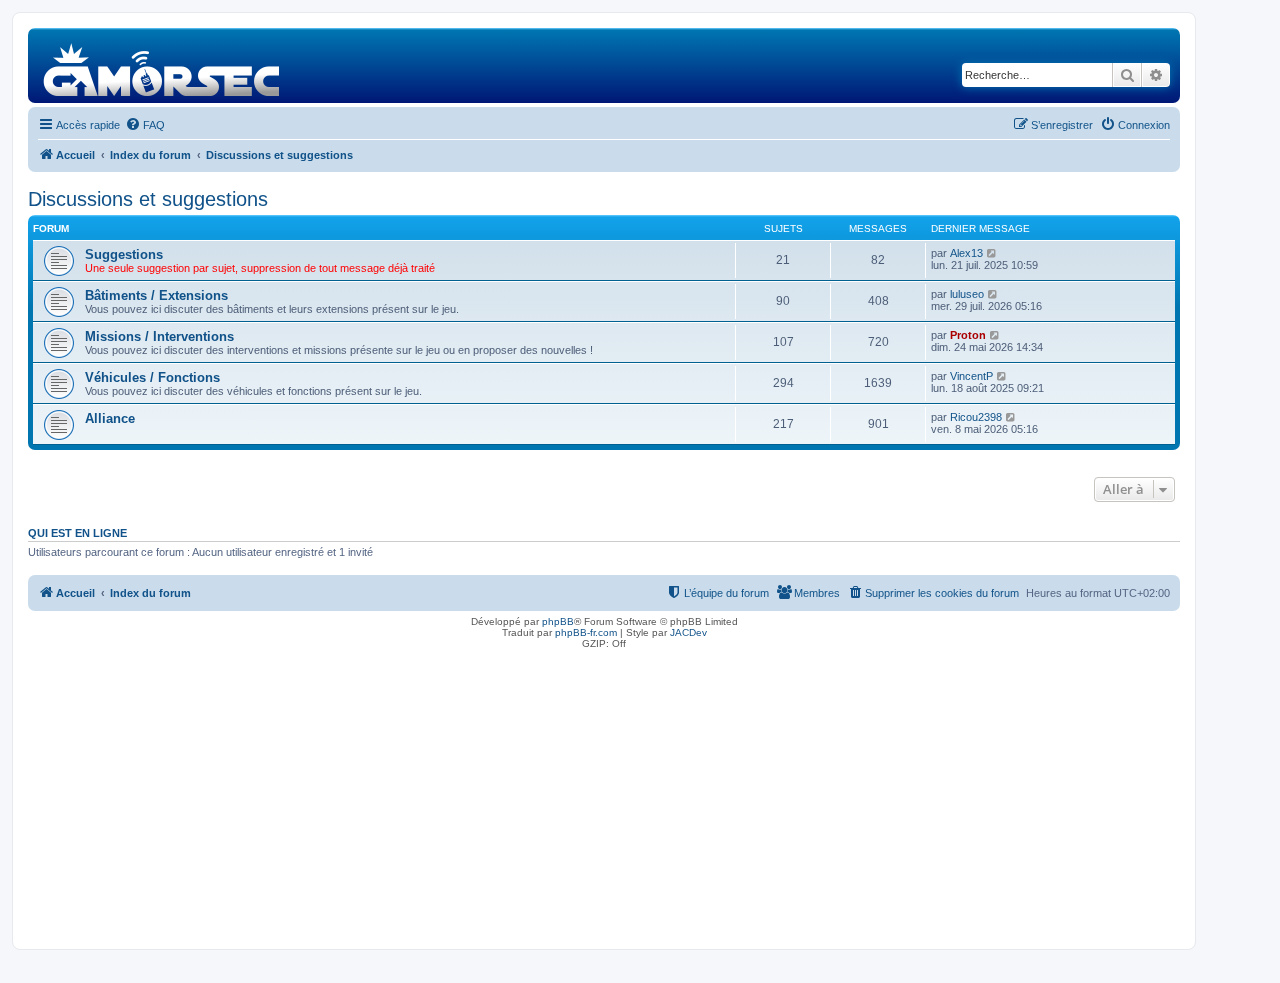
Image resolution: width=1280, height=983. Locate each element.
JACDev (688, 632)
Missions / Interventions (159, 336)
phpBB (558, 621)
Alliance (110, 418)
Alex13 (966, 253)
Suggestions (124, 254)
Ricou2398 (976, 417)
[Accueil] (162, 65)
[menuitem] (145, 125)
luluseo (967, 294)
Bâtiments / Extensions (156, 295)
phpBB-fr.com (586, 632)
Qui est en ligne (77, 533)
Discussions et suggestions (148, 199)
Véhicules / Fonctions (152, 377)
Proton (968, 335)
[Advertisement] (604, 794)
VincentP (971, 376)
